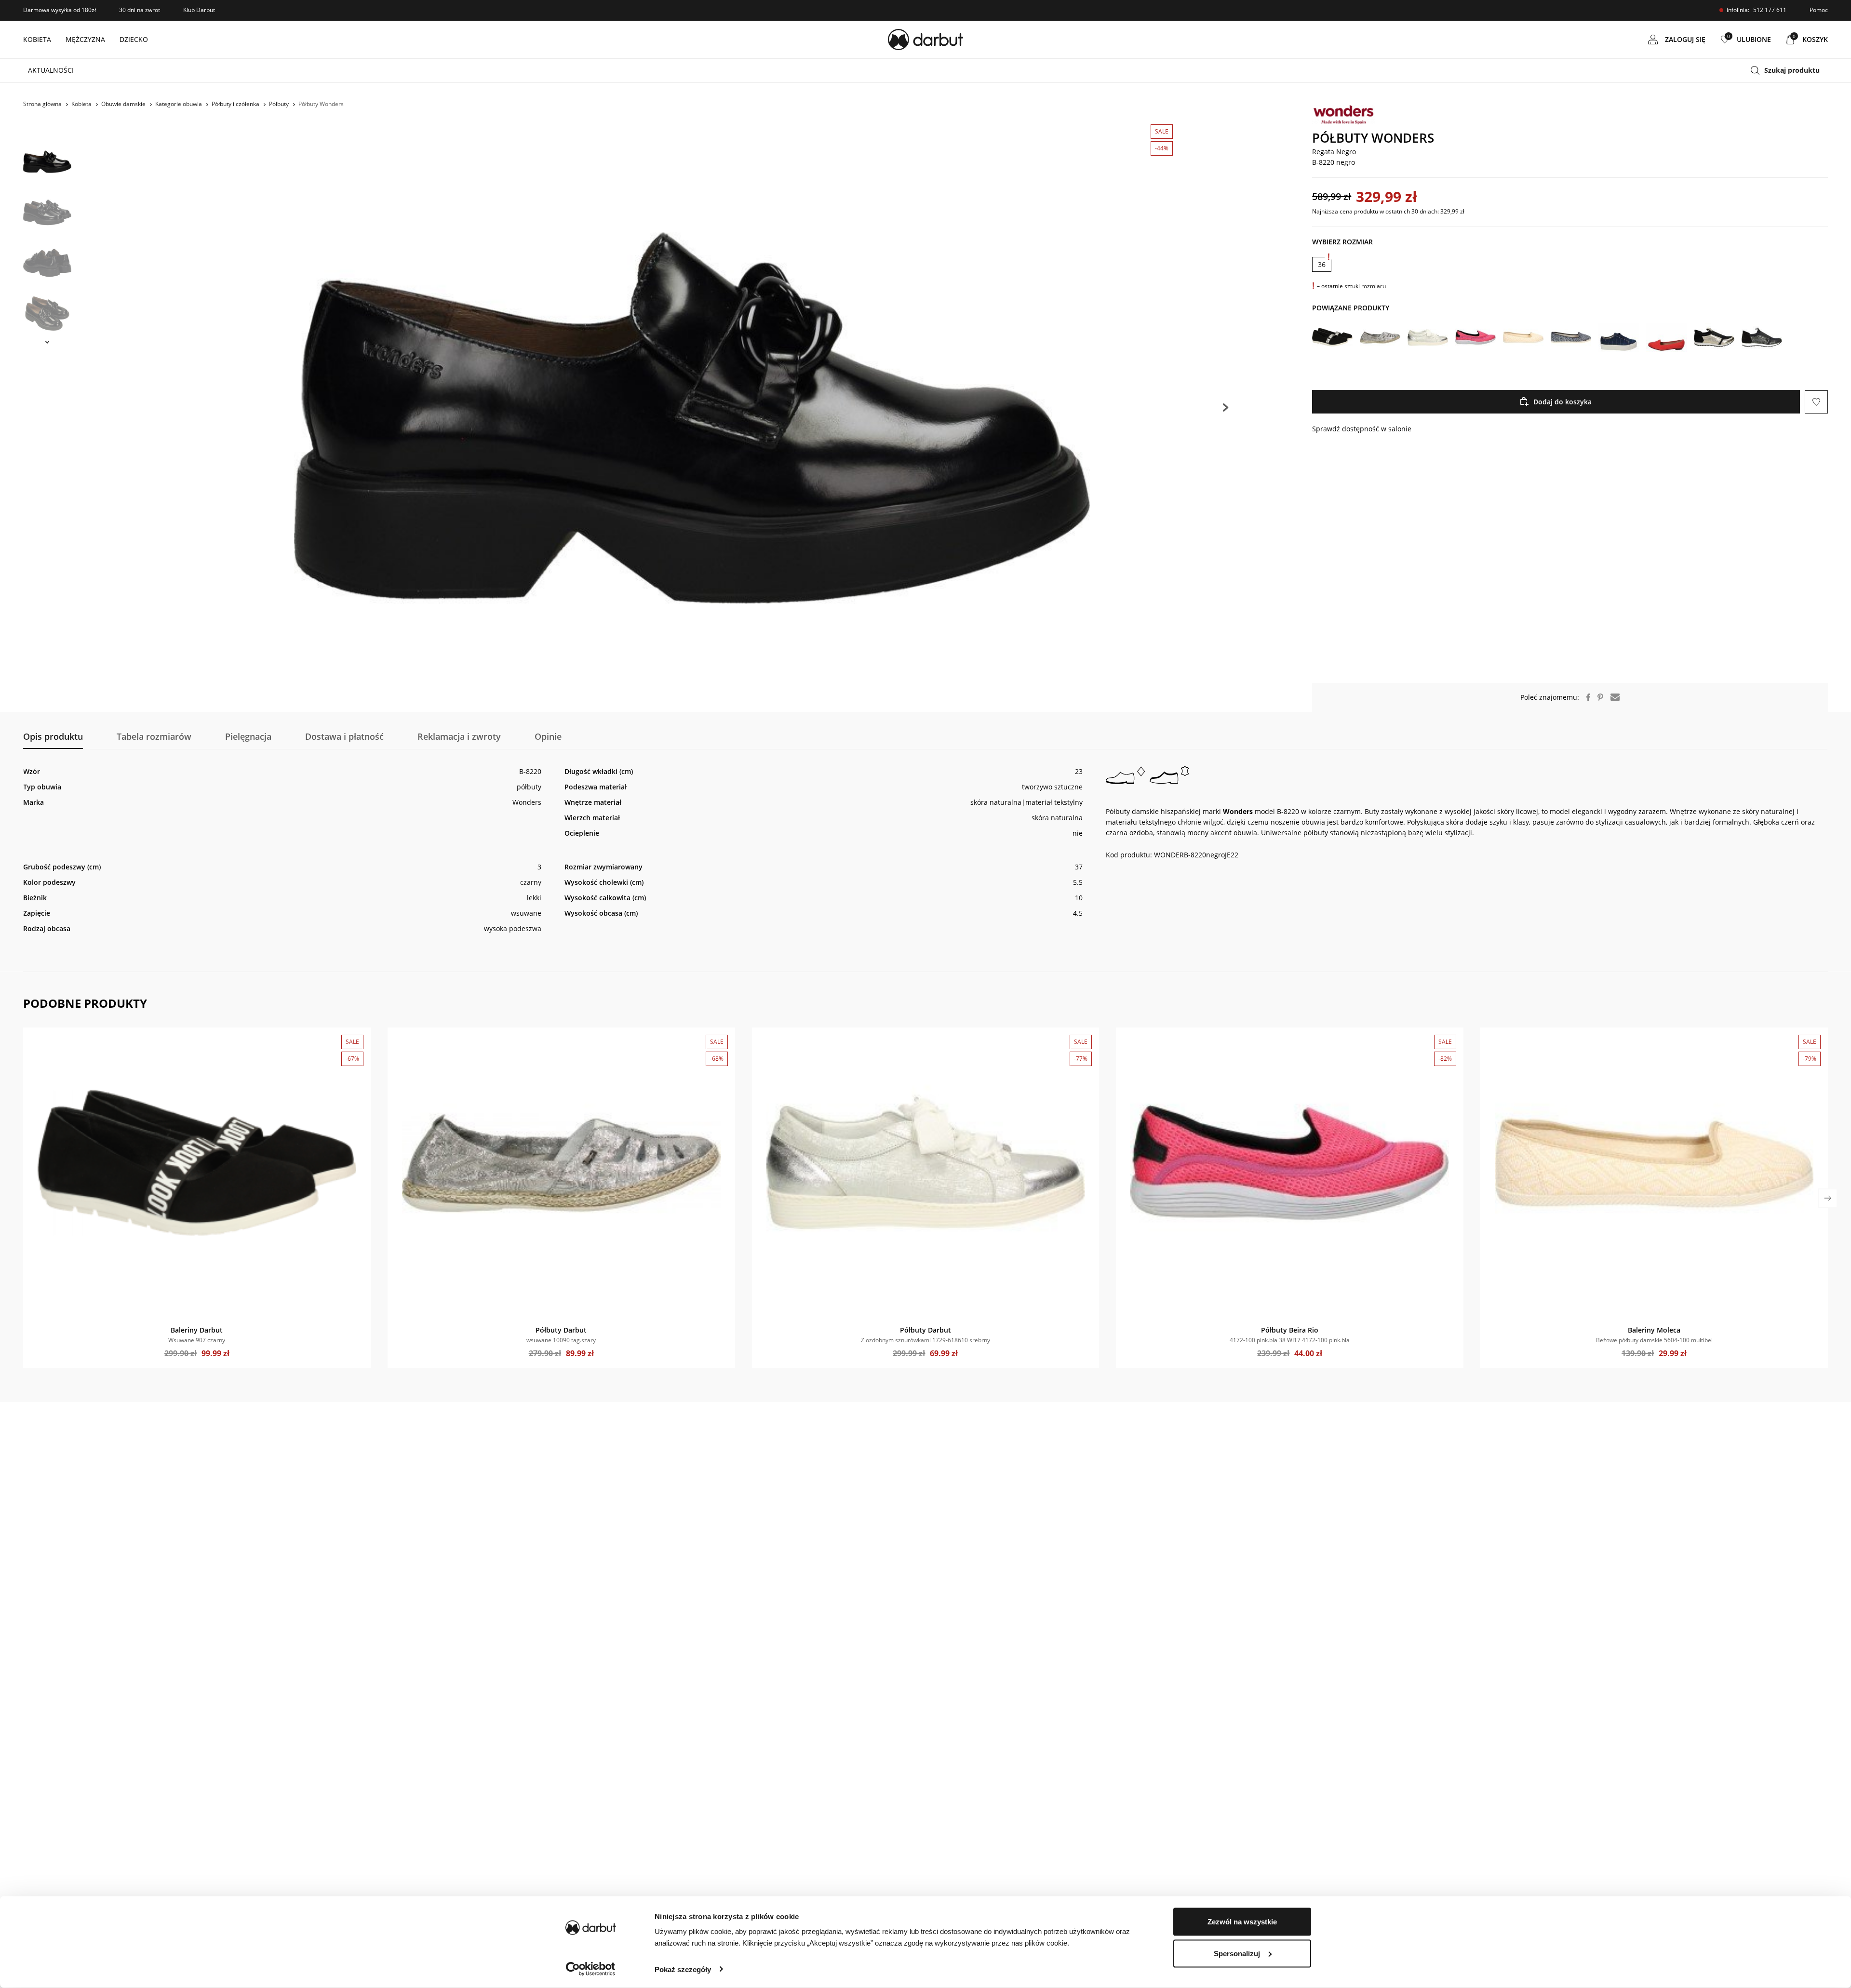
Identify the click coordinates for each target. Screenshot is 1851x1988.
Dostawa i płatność (344, 736)
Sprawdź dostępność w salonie (1362, 429)
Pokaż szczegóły (683, 1969)
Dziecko (134, 39)
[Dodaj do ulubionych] (35, 1040)
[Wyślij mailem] (1611, 697)
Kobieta (37, 39)
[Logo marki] (1570, 115)
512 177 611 (1770, 10)
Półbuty (279, 104)
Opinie (548, 736)
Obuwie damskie (123, 104)
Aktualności (51, 70)
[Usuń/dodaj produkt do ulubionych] (1816, 402)
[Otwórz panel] (1789, 71)
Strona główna (42, 104)
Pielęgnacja (248, 736)
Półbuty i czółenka (235, 104)
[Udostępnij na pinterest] (1597, 697)
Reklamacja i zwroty (459, 736)
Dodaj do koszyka (1563, 402)
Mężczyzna (85, 39)
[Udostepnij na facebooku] (1585, 697)
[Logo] (925, 40)
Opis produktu (53, 736)
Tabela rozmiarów (154, 736)
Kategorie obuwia (179, 104)
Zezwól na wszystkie (1242, 1922)
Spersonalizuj (1237, 1953)
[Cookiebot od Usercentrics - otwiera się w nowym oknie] (591, 1969)
